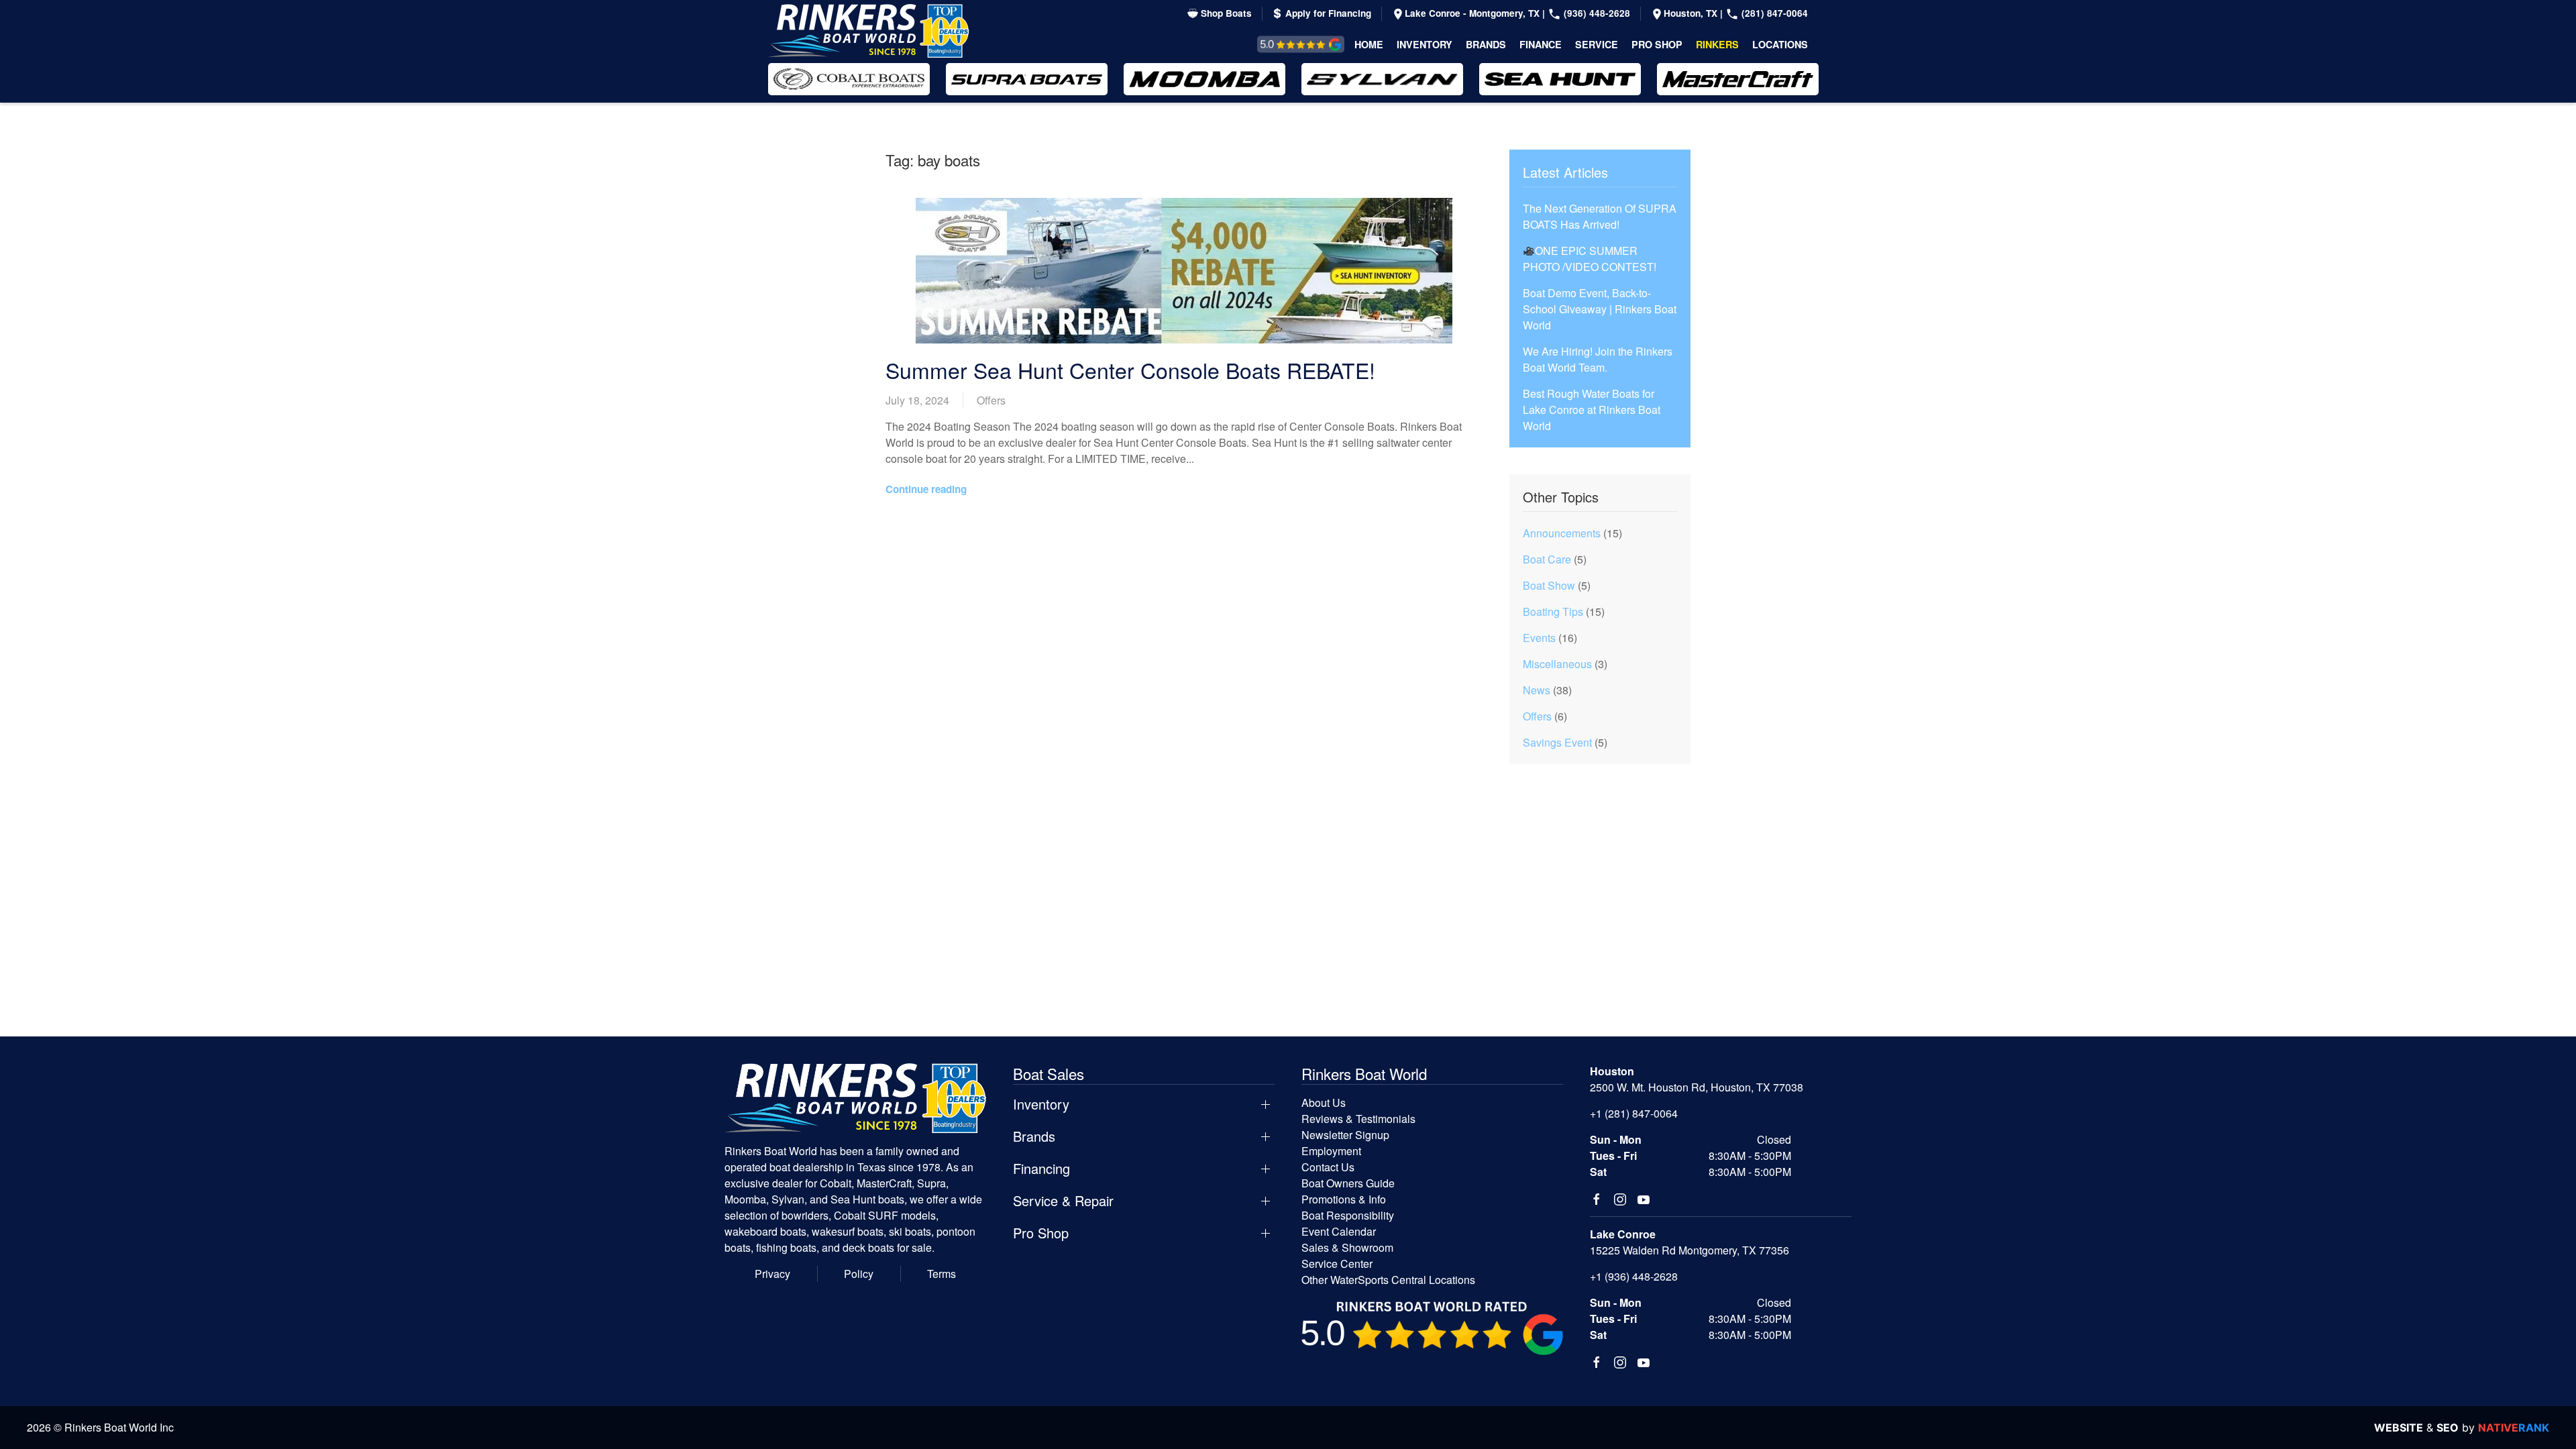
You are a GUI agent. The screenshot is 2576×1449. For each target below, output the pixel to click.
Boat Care (1547, 559)
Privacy (772, 1274)
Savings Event (1557, 742)
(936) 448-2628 (1596, 13)
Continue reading (926, 489)
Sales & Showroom (1347, 1247)
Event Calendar (1339, 1231)
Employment (1331, 1151)
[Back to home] (869, 31)
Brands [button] (1486, 44)
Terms (942, 1274)
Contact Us (1328, 1167)
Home (1369, 44)
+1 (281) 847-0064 (1634, 1113)
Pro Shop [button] (1657, 44)
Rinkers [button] (1717, 44)
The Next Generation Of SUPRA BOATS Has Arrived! (1600, 216)
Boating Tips (1553, 611)
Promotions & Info (1344, 1199)
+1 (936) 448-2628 (1634, 1276)
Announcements (1562, 533)
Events (1539, 638)
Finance (1541, 44)
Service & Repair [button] (1063, 1201)
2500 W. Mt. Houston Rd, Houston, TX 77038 (1697, 1087)
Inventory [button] (1425, 44)
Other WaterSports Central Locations (1388, 1280)
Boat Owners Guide (1348, 1183)
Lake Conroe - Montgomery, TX (1473, 13)
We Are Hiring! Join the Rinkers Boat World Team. (1598, 359)
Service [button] (1597, 44)
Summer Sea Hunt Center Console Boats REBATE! (1130, 370)
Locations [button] (1780, 44)
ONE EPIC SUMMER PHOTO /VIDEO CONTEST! (1590, 259)
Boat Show (1549, 585)
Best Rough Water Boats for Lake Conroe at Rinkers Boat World (1592, 410)
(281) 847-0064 (1773, 13)
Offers (991, 400)
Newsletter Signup (1345, 1135)
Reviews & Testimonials (1286, 44)
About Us (1324, 1103)
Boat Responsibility (1348, 1215)
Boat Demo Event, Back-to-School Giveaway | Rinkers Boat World (1600, 309)
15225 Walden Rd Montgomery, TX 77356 (1689, 1250)
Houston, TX (1692, 13)
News (1537, 690)
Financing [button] (1041, 1169)
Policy (859, 1274)
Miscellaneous (1557, 664)
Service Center (1337, 1264)
